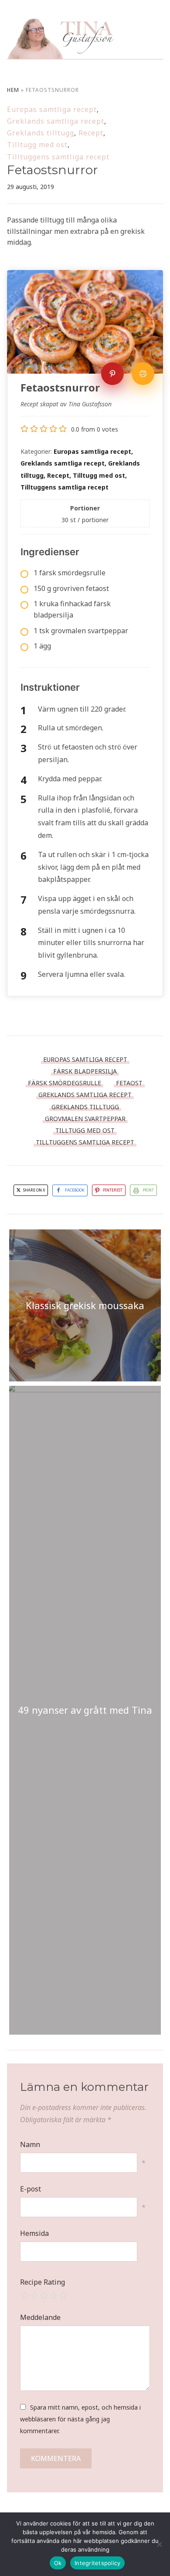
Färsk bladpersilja (85, 1071)
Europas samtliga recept (52, 109)
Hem (13, 90)
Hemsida (34, 2233)
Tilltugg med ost (37, 145)
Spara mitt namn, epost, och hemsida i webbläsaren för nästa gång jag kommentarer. (80, 2419)
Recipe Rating (42, 2282)
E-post (31, 2189)
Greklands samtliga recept (56, 121)
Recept (91, 133)
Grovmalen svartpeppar (85, 1119)
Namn (30, 2144)
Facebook (75, 1190)
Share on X (34, 1190)
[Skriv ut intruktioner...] (143, 374)
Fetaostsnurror (53, 170)
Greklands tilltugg (41, 133)
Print (148, 1190)
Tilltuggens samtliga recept (58, 157)
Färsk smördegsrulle (65, 1083)
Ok (58, 2563)
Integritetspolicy (97, 2563)
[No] (159, 2544)
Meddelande (40, 2317)
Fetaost (129, 1083)
